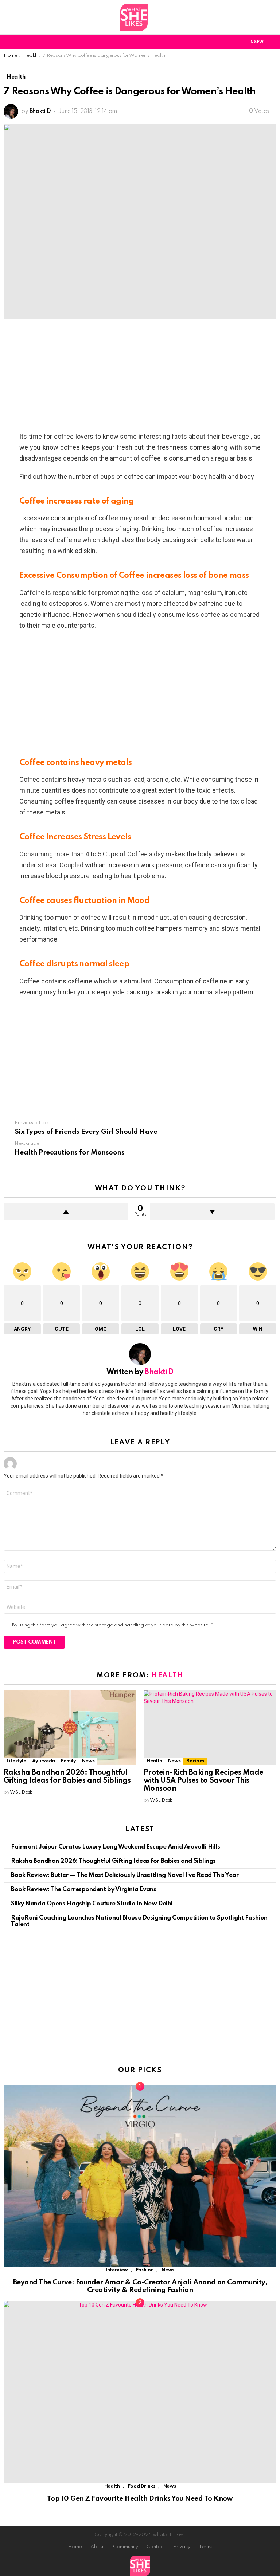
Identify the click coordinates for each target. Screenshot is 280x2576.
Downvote (212, 1212)
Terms (206, 2547)
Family (69, 1761)
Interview (117, 2270)
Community (126, 2547)
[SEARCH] (272, 42)
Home (75, 2547)
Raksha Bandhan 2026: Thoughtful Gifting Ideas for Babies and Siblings (67, 1777)
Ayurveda (44, 1761)
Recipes (195, 1761)
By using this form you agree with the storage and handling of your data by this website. (113, 1625)
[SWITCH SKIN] (232, 42)
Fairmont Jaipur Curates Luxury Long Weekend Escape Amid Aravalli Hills (116, 1847)
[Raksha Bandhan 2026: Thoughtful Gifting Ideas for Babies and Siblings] (70, 1727)
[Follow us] (272, 17)
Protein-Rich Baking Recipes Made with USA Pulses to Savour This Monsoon (204, 1781)
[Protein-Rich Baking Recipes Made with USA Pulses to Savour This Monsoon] (210, 1727)
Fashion (145, 2270)
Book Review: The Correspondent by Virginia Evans (83, 1889)
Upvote (66, 1212)
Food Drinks (142, 2486)
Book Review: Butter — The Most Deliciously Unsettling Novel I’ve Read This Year (125, 1875)
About (98, 2547)
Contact (156, 2547)
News (88, 1761)
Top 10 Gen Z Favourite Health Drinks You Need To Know (140, 2499)
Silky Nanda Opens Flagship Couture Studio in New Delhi (92, 1904)
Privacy (182, 2547)
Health (168, 1675)
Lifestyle (16, 1761)
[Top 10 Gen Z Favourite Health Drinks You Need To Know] (140, 2392)
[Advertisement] (140, 377)
